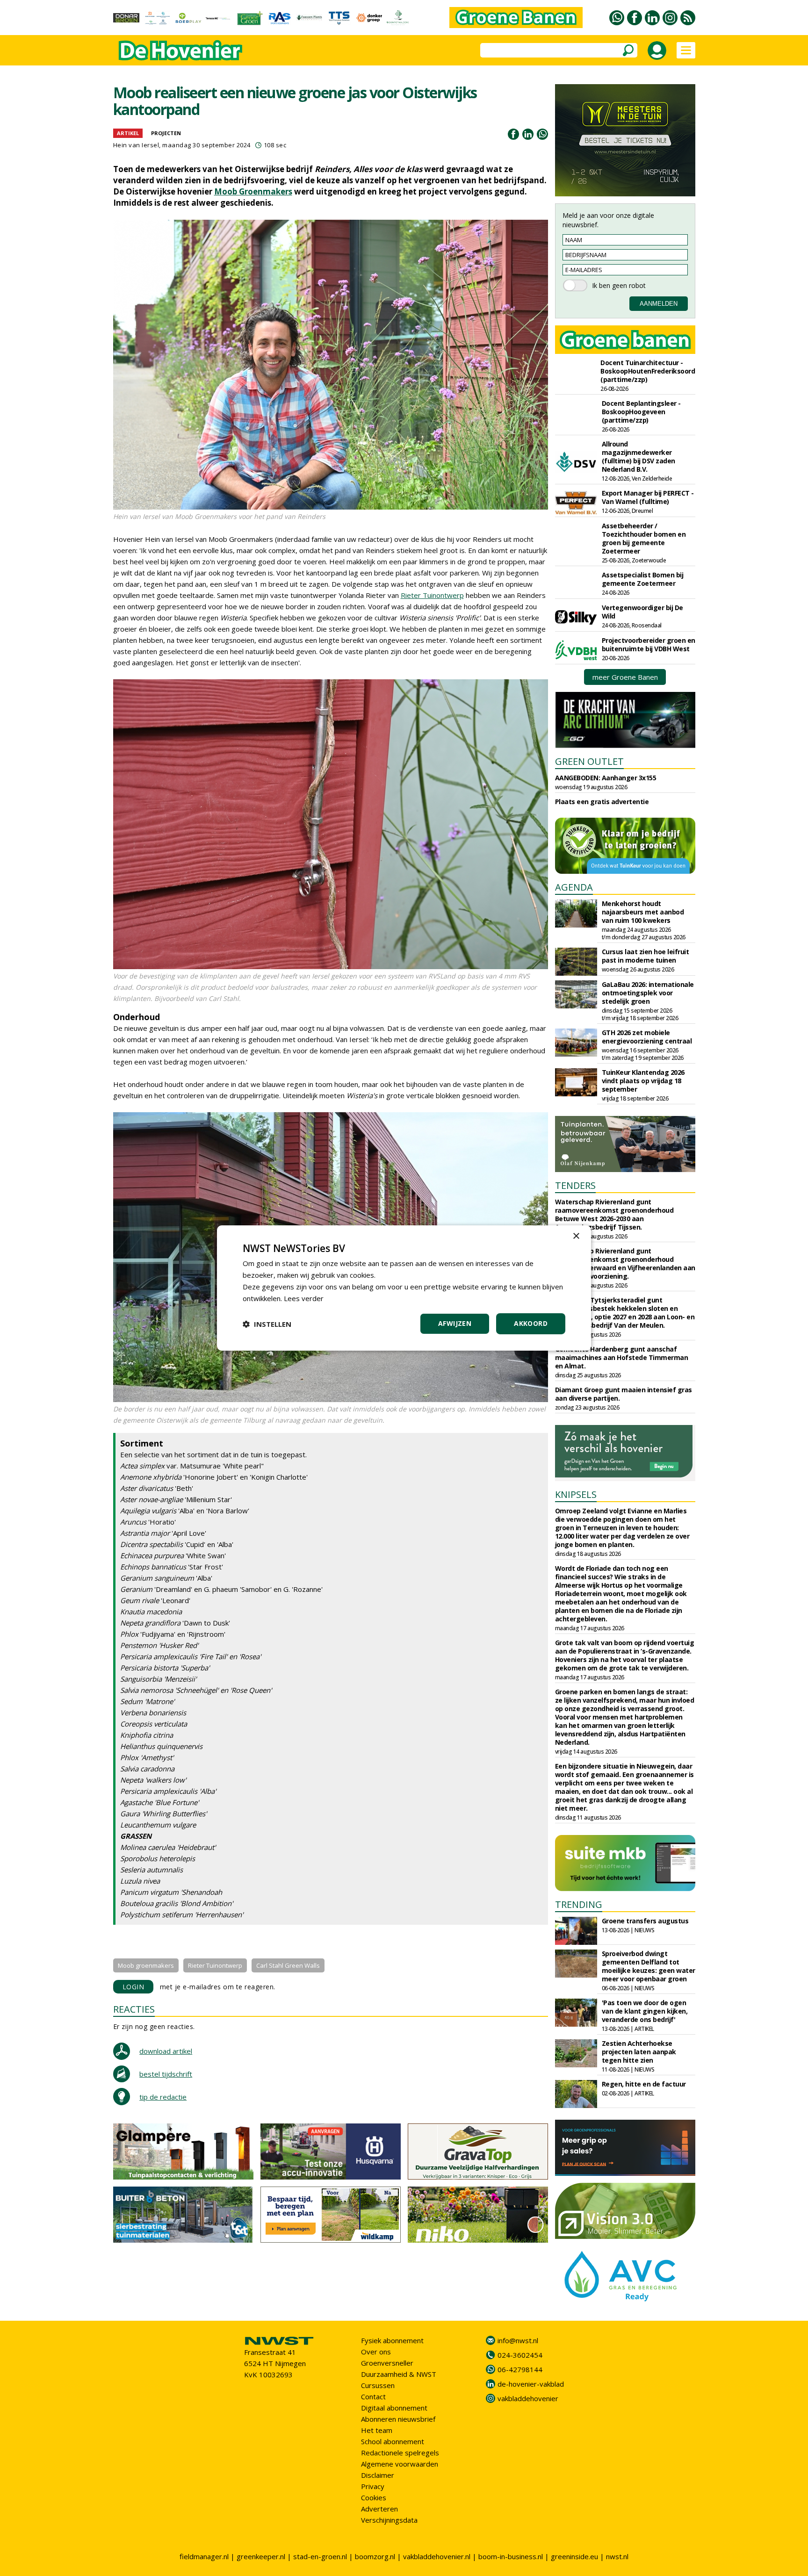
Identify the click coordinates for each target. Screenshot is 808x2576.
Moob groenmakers (146, 1965)
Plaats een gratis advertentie (602, 802)
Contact (373, 2396)
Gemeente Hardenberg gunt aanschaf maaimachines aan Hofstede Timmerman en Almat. (622, 1357)
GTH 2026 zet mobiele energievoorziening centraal (647, 1037)
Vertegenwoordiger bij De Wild (642, 612)
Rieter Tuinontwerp (432, 595)
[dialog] (404, 1288)
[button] (267, 1324)
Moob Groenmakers (253, 191)
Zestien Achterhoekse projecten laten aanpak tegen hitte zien (639, 2052)
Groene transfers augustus (645, 1921)
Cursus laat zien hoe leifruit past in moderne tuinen (646, 956)
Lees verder (304, 1298)
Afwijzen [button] (455, 1323)
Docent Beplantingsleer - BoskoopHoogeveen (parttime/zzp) (641, 412)
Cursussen (378, 2385)
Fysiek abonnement (392, 2340)
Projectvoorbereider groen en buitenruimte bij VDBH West (649, 644)
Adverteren (379, 2509)
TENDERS (575, 1185)
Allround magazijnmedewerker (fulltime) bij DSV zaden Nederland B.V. (638, 457)
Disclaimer (378, 2475)
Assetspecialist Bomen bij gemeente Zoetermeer (643, 579)
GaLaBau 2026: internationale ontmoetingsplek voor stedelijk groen (648, 993)
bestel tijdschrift (166, 2074)
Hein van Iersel (136, 145)
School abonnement (393, 2441)
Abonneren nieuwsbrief (398, 2419)
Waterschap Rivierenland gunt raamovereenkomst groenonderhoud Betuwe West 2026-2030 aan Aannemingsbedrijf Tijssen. (614, 1214)
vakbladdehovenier (528, 2398)
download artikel (166, 2051)
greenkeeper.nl (261, 2556)
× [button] (576, 1236)
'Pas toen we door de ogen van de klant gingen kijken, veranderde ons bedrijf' (645, 2011)
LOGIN (133, 1987)
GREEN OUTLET (589, 761)
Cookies (374, 2497)
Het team (377, 2430)
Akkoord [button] (531, 1323)
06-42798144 (520, 2369)
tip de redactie (163, 2097)
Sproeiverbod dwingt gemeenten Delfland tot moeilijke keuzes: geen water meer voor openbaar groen (649, 1966)
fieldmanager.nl (204, 2556)
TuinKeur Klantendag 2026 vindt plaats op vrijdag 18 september (643, 1081)
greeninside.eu (574, 2556)
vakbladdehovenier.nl (437, 2556)
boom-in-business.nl (511, 2556)
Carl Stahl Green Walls (288, 1965)
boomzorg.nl (375, 2556)
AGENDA (574, 887)
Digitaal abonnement (394, 2408)
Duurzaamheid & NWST (399, 2374)
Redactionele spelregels (400, 2453)
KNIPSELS (576, 1494)
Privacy (373, 2486)
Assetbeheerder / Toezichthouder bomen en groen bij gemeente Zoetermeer (644, 538)
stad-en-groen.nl (320, 2556)
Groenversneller (387, 2363)
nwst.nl (617, 2556)
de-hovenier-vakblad (531, 2384)
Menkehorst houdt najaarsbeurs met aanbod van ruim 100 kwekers (643, 912)
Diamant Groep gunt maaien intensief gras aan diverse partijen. (624, 1394)
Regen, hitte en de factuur (644, 2084)
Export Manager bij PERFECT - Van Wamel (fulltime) (648, 497)
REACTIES (134, 2009)
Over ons (376, 2352)
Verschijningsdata (389, 2520)
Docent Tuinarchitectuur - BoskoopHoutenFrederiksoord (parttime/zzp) (648, 371)
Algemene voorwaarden (400, 2464)
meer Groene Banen (625, 677)
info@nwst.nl (518, 2340)
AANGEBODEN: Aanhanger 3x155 (606, 778)
